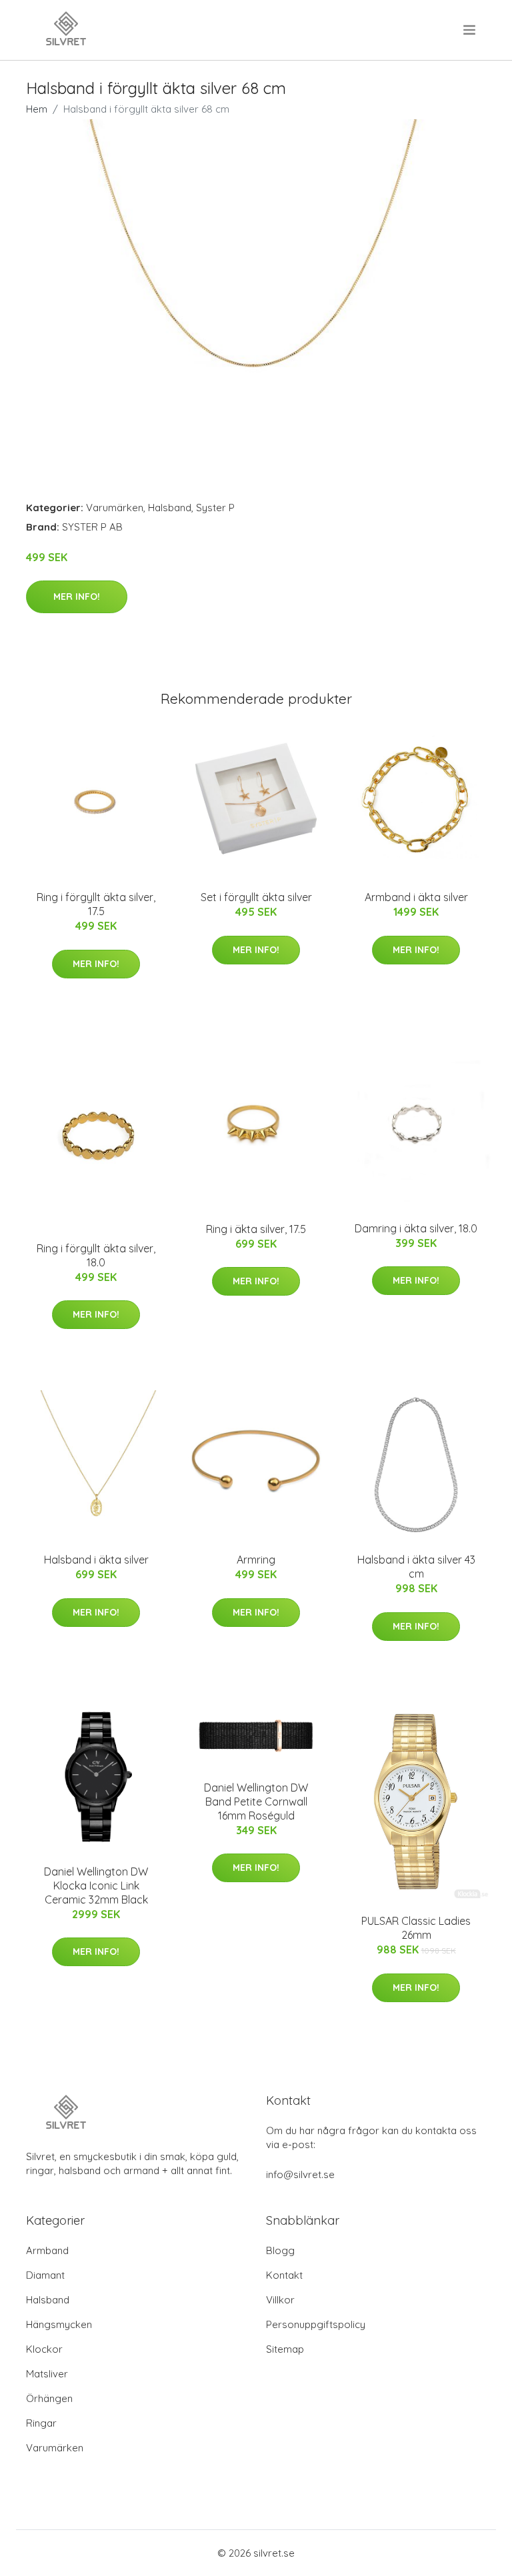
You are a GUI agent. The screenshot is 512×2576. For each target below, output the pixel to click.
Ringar (41, 2423)
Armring (256, 1560)
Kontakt (284, 2275)
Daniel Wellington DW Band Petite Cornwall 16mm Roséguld (256, 1802)
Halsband (170, 508)
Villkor (280, 2300)
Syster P (215, 508)
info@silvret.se (300, 2174)
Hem (37, 109)
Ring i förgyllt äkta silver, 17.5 (96, 904)
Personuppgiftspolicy (316, 2324)
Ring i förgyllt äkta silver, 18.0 (96, 1255)
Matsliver (47, 2374)
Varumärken (115, 508)
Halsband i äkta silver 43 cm (416, 1567)
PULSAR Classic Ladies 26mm (416, 1928)
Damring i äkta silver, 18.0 (416, 1228)
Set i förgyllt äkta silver (256, 897)
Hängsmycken (59, 2324)
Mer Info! (77, 597)
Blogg (280, 2250)
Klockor (44, 2349)
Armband (47, 2250)
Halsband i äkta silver (96, 1560)
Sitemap (285, 2349)
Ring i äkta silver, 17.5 (256, 1229)
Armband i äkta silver (416, 897)
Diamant (45, 2275)
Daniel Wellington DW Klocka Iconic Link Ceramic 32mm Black (96, 1886)
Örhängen (49, 2398)
